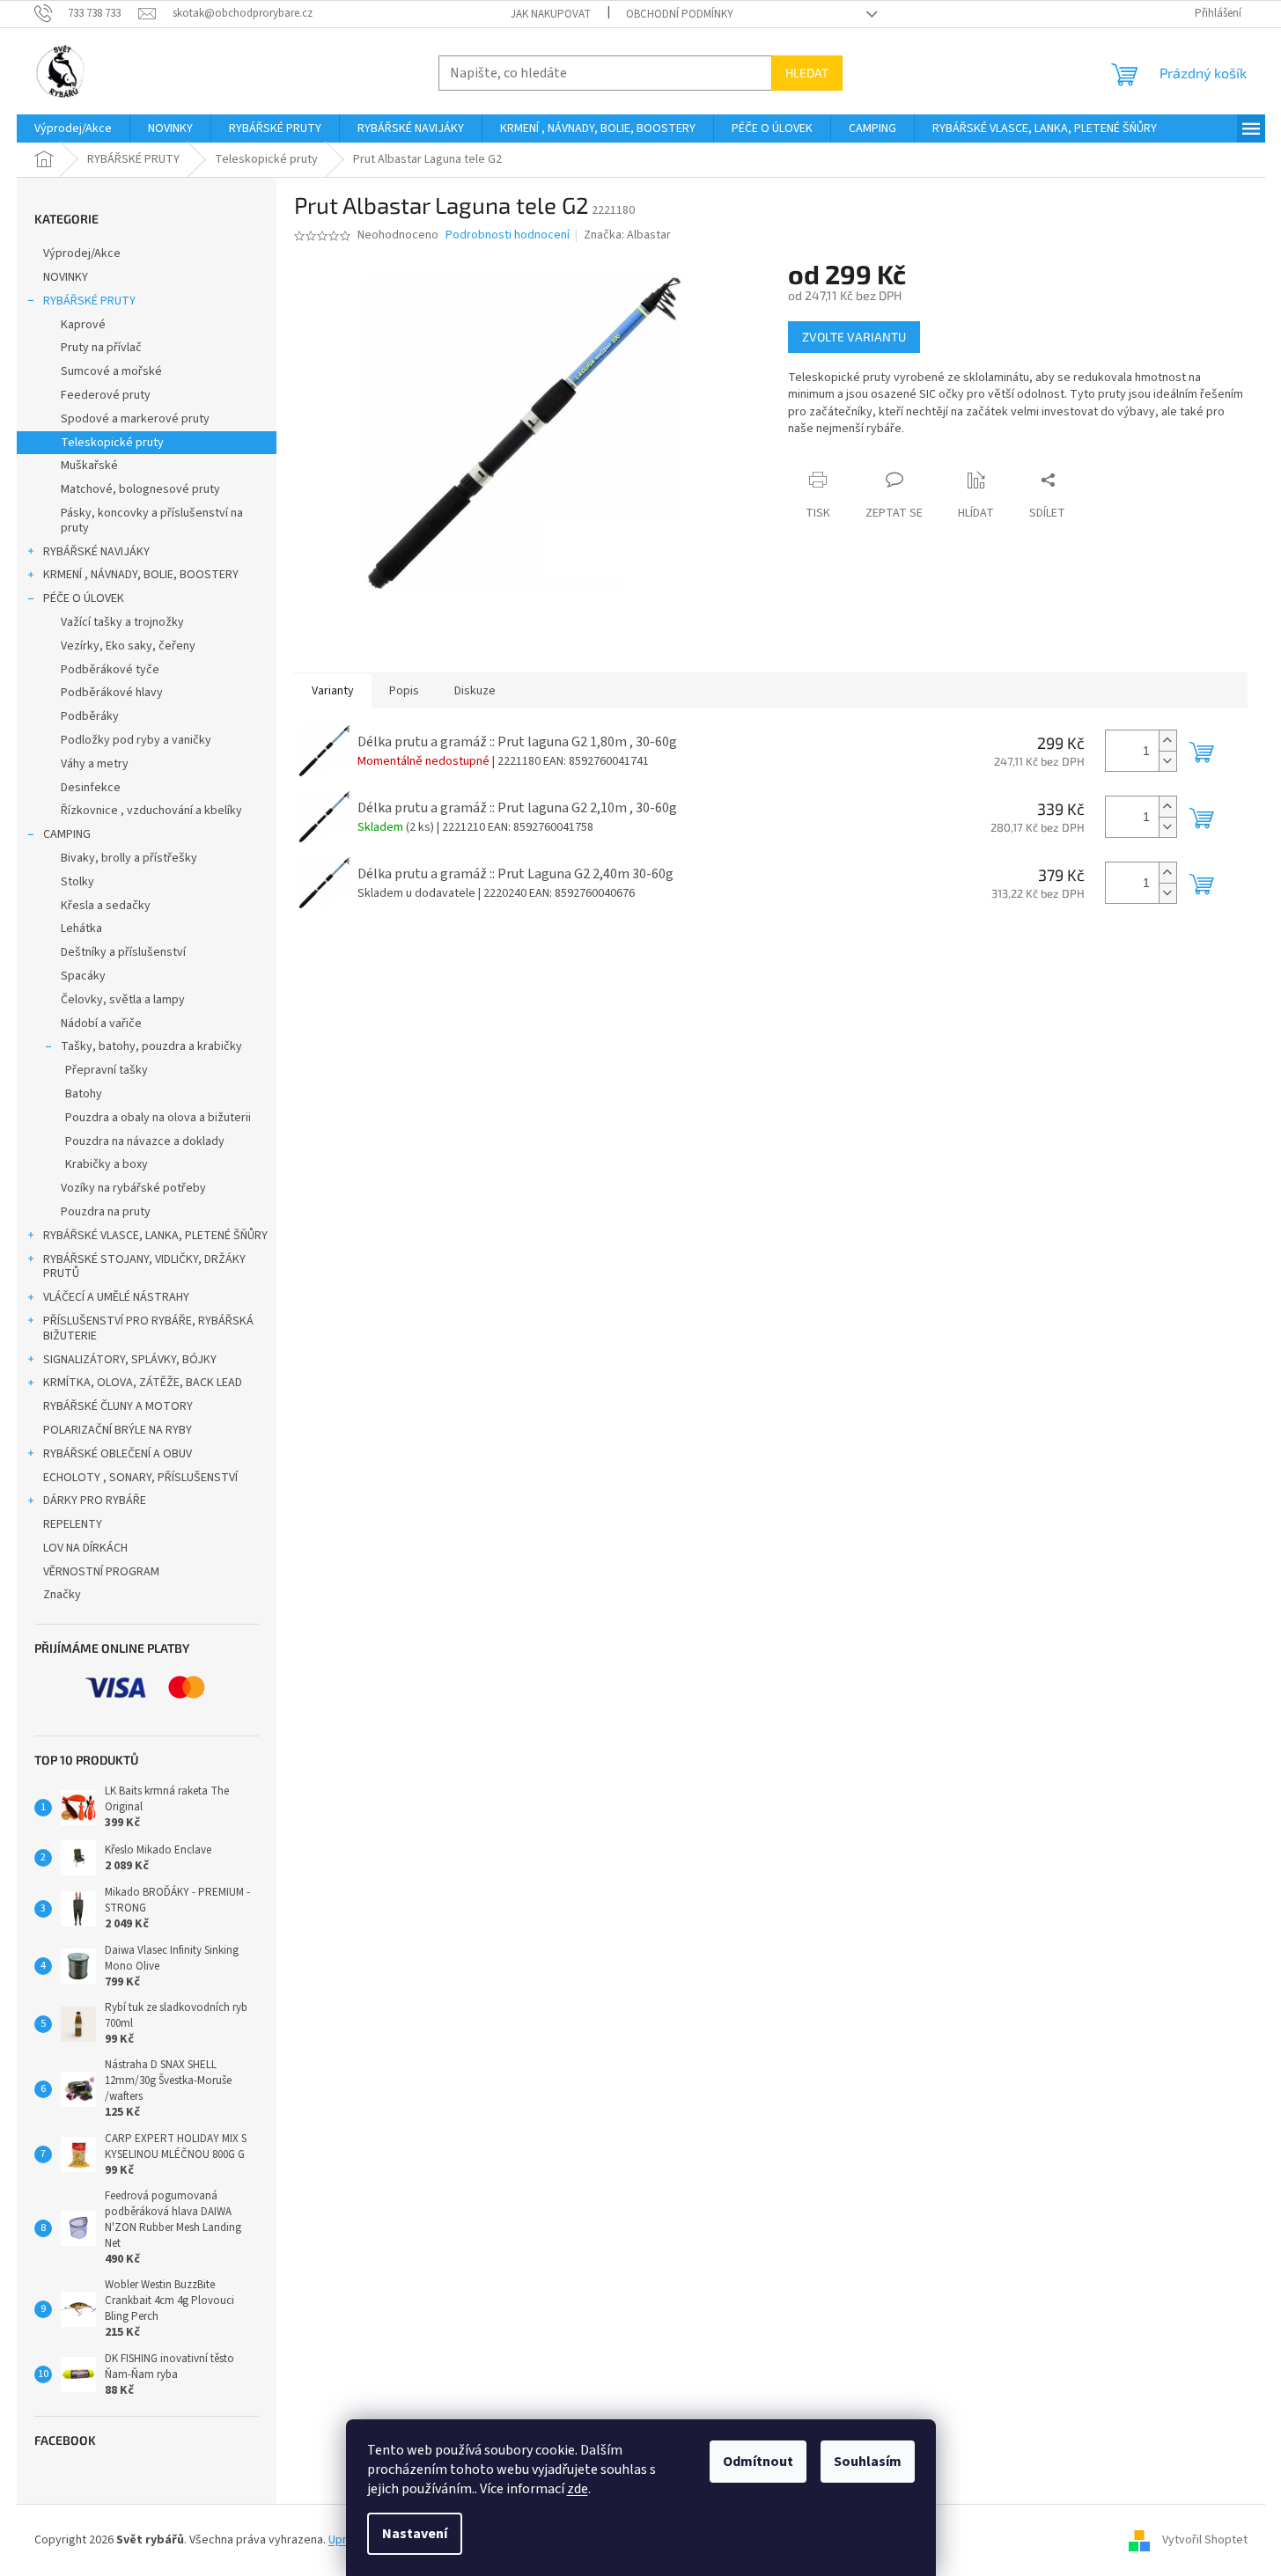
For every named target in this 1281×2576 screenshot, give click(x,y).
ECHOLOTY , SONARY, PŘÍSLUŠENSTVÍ (140, 1478)
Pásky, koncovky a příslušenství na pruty (152, 521)
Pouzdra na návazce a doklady (145, 1141)
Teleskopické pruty (112, 443)
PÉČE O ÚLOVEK (84, 598)
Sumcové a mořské (111, 371)
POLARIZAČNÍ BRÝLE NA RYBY (118, 1430)
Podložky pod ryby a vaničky (136, 740)
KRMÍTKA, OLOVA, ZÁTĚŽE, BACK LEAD (143, 1383)
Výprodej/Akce (82, 253)
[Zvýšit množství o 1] (1167, 741)
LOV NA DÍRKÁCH (85, 1548)
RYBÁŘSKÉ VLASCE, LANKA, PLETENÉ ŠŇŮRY (155, 1236)
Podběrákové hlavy (112, 693)
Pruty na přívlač (101, 348)
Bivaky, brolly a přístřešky (129, 858)
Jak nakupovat (551, 14)
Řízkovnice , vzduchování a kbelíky (151, 811)
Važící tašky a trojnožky (122, 622)
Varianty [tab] (333, 691)
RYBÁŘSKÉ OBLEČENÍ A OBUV (118, 1454)
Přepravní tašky (107, 1070)
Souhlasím (868, 2462)
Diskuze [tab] (475, 691)
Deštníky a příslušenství (123, 952)
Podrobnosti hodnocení (508, 235)
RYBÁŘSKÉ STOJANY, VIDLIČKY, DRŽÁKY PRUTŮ (144, 1267)
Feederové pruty (106, 395)
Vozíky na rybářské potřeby (133, 1188)
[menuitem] (73, 128)
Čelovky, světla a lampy (123, 1000)
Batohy (84, 1094)
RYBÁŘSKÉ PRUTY (89, 301)
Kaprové (83, 325)
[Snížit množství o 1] (1167, 761)
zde (578, 2489)
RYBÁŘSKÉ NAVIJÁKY (96, 552)
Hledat (807, 73)
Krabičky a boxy (107, 1164)
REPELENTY (73, 1524)
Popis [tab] (404, 691)
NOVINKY (66, 277)
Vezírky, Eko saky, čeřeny (128, 646)
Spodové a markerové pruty (135, 419)
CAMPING (67, 834)
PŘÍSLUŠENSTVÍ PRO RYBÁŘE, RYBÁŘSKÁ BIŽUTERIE (148, 1328)
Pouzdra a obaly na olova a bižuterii (158, 1118)
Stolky (77, 882)
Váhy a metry (95, 764)
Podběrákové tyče (110, 670)
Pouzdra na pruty (106, 1212)
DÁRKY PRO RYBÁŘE (95, 1501)
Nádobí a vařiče (101, 1024)
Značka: (627, 235)
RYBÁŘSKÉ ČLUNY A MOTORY (118, 1406)
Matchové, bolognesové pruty (140, 489)
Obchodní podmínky (680, 14)
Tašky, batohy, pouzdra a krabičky (151, 1046)
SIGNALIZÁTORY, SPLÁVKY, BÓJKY (130, 1360)
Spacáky (83, 976)
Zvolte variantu (854, 337)
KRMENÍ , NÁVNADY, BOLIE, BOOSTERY (141, 575)
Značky (62, 1595)
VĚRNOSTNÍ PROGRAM (101, 1572)
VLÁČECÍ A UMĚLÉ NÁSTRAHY (116, 1297)
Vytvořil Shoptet (1205, 2540)
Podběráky (90, 716)
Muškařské (89, 466)
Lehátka (81, 928)
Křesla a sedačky (106, 906)
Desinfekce (91, 788)
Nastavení (415, 2534)
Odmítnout (758, 2462)
